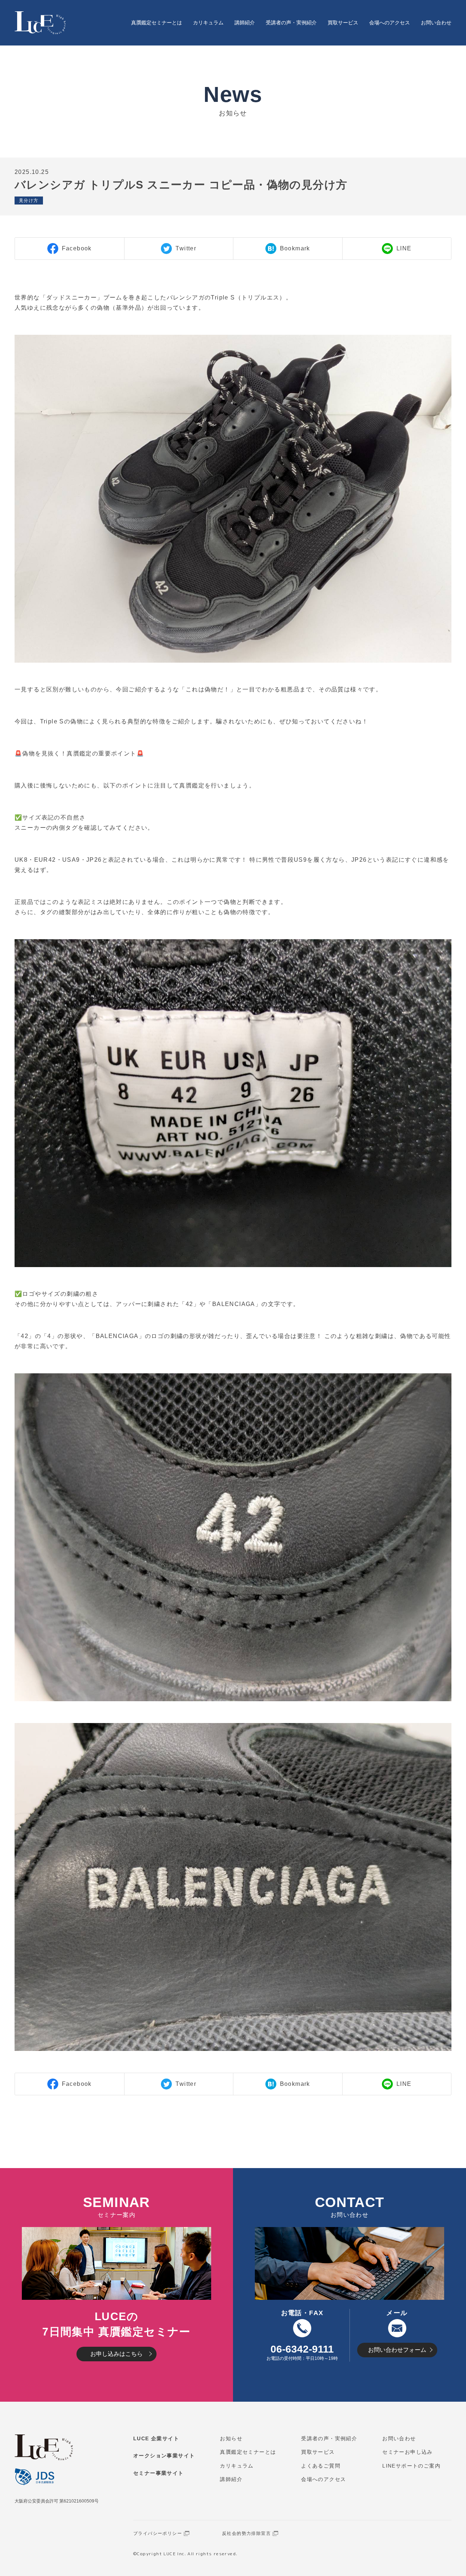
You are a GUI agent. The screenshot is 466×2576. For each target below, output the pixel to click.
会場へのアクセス (390, 23)
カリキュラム (208, 23)
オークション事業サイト (164, 2456)
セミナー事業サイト (159, 2473)
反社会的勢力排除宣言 (246, 2533)
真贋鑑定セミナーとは (157, 23)
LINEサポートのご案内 (411, 2466)
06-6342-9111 (302, 2349)
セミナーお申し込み (408, 2452)
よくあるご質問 (321, 2466)
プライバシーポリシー (158, 2533)
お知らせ (231, 2438)
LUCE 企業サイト (156, 2438)
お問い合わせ (436, 23)
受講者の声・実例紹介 (291, 23)
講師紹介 (245, 23)
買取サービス (343, 23)
